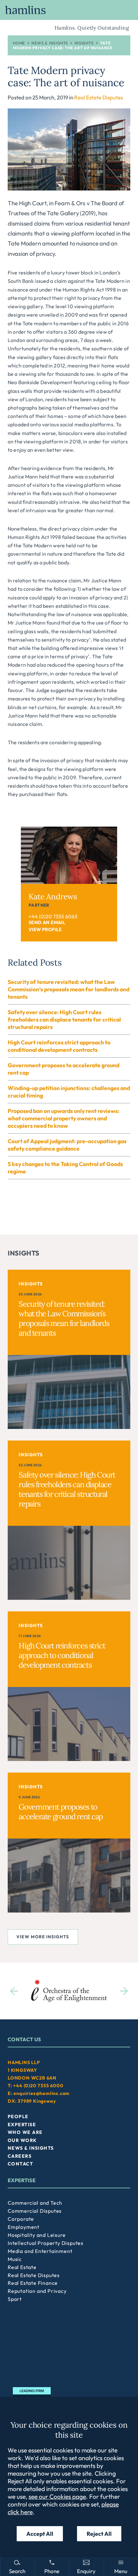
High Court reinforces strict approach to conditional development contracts (59, 1046)
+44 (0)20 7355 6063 (53, 916)
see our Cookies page (57, 2497)
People (18, 2117)
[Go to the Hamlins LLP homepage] (69, 10)
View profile (45, 930)
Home (19, 43)
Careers (20, 2156)
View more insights (43, 1937)
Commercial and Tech (35, 2203)
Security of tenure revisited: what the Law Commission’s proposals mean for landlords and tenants (69, 989)
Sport (15, 2299)
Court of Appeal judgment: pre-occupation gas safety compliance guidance (67, 1145)
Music (15, 2259)
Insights (84, 43)
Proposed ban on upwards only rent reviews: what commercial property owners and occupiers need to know (64, 1118)
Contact (20, 2164)
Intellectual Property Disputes (46, 2243)
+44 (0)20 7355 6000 (38, 2086)
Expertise (22, 2125)
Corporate (21, 2219)
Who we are (25, 2132)
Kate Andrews (53, 897)
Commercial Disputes (35, 2211)
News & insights (50, 43)
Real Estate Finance (33, 2283)
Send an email (47, 922)
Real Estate (22, 2267)
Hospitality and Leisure (37, 2235)
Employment (24, 2227)
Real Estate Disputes (99, 97)
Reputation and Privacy (37, 2291)
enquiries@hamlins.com (42, 2093)
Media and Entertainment (40, 2251)
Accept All (40, 2534)
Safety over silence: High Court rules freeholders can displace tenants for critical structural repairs (64, 1019)
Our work (22, 2140)
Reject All (99, 2534)
